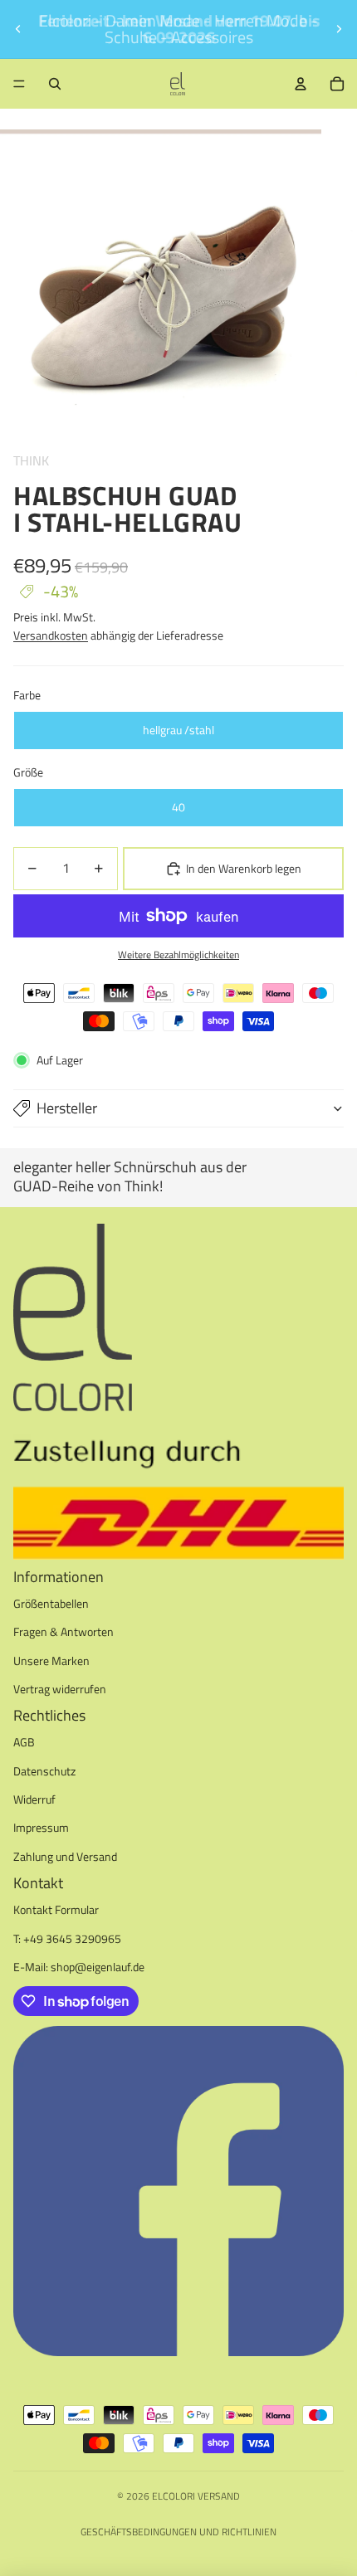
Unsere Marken (51, 1661)
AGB (24, 1742)
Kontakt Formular (56, 1909)
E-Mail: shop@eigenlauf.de (79, 1967)
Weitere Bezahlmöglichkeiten (178, 955)
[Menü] (19, 84)
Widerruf (34, 1799)
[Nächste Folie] (339, 29)
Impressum (41, 1827)
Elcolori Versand (196, 2496)
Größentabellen (51, 1603)
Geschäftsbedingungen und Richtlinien (178, 2532)
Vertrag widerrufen (60, 1689)
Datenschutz (44, 1771)
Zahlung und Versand (65, 1856)
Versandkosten (51, 635)
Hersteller (67, 1108)
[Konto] (301, 84)
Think (31, 460)
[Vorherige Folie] (18, 29)
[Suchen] (55, 84)
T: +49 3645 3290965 (67, 1938)
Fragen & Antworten (64, 1631)
